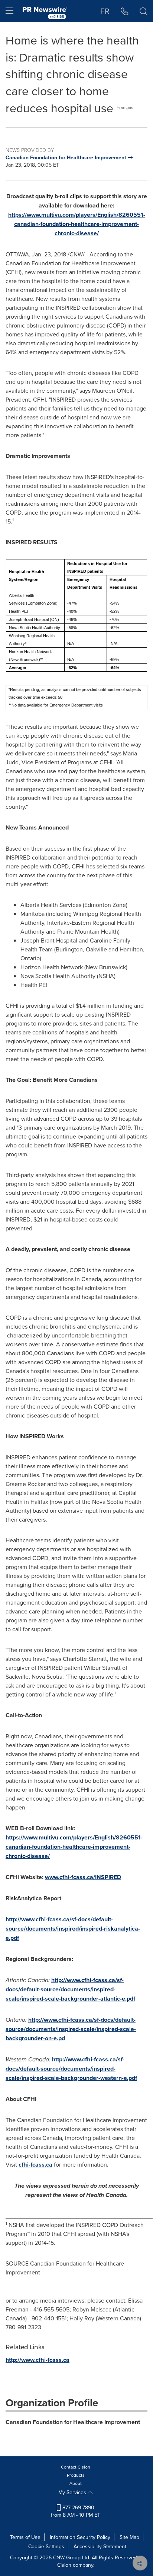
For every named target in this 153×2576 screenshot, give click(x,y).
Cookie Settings (46, 2546)
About (76, 2483)
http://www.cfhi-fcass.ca (38, 2360)
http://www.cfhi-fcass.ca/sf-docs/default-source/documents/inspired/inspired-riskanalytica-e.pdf (73, 1929)
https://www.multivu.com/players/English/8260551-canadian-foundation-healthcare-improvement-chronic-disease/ (77, 224)
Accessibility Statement (100, 2546)
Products (76, 2475)
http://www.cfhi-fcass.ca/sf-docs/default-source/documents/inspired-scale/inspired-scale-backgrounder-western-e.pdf (71, 2069)
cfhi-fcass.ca (35, 2165)
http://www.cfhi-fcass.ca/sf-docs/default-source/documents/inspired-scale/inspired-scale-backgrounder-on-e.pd (71, 2029)
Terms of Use (25, 2537)
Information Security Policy (80, 2537)
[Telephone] (125, 11)
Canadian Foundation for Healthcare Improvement (73, 2422)
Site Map (129, 2537)
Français (125, 107)
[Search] (144, 11)
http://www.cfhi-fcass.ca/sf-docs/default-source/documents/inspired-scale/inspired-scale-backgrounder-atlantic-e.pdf (70, 1989)
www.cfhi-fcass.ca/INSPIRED (83, 1877)
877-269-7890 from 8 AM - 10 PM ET (76, 2511)
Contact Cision (76, 2467)
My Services (73, 2492)
